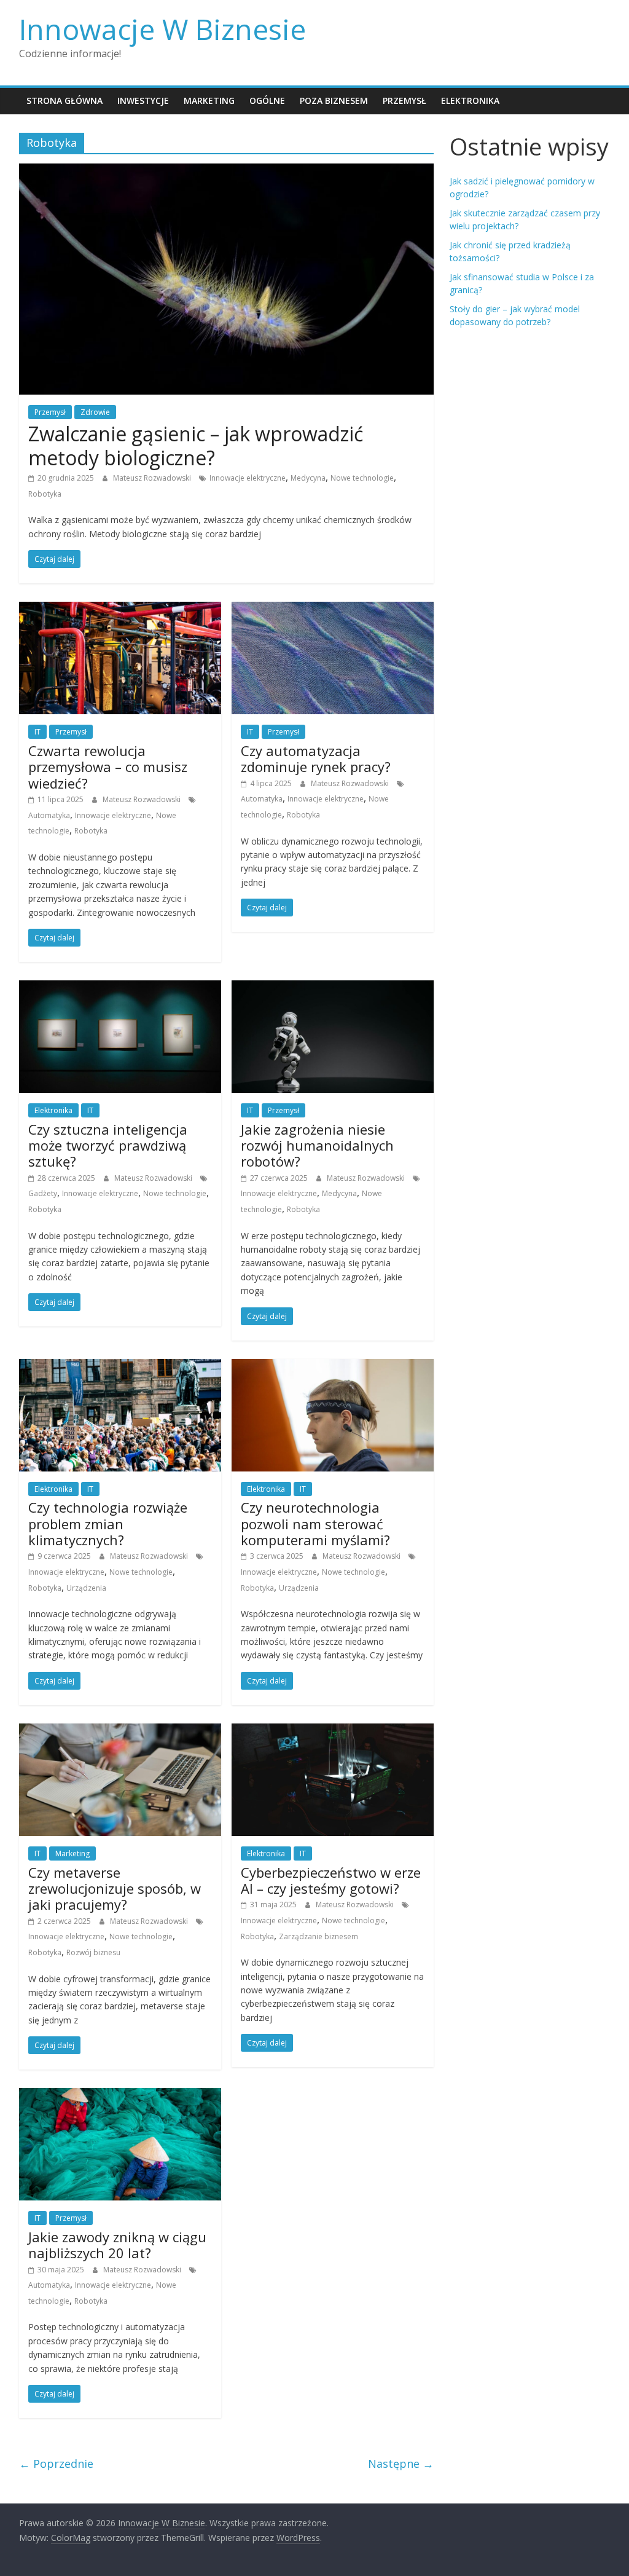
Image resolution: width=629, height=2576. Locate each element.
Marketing (209, 100)
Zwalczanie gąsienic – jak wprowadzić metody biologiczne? (196, 445)
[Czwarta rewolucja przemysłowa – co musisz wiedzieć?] (120, 609)
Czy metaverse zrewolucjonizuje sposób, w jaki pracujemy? (115, 1889)
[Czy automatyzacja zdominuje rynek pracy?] (333, 609)
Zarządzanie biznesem (318, 1936)
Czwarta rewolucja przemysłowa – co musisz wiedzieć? (108, 767)
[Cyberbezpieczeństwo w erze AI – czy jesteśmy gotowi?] (333, 1731)
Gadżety (43, 1193)
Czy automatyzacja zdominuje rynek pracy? (316, 758)
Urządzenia (86, 1588)
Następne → (401, 2464)
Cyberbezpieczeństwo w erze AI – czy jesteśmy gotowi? (331, 1880)
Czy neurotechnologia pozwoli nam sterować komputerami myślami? (315, 1523)
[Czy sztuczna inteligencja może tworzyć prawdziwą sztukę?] (120, 988)
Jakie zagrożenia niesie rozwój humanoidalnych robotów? (317, 1145)
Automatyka (49, 815)
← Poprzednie (56, 2464)
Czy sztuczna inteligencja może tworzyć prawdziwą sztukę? (108, 1145)
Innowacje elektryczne (248, 478)
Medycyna (308, 478)
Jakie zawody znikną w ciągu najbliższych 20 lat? (117, 2245)
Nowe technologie (362, 478)
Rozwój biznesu (93, 1952)
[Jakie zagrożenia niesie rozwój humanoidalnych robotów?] (333, 988)
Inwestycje (143, 100)
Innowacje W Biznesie (162, 29)
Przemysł (404, 100)
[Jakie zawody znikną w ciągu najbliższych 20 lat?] (120, 2095)
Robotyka (45, 494)
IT (37, 732)
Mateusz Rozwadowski (153, 478)
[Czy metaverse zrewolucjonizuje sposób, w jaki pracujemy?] (120, 1731)
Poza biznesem (334, 100)
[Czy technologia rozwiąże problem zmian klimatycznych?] (120, 1366)
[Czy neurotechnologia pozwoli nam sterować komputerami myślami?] (333, 1366)
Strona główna (64, 100)
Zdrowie (95, 412)
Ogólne (267, 100)
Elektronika (470, 100)
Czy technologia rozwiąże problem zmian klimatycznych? (108, 1523)
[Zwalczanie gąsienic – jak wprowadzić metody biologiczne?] (226, 171)
